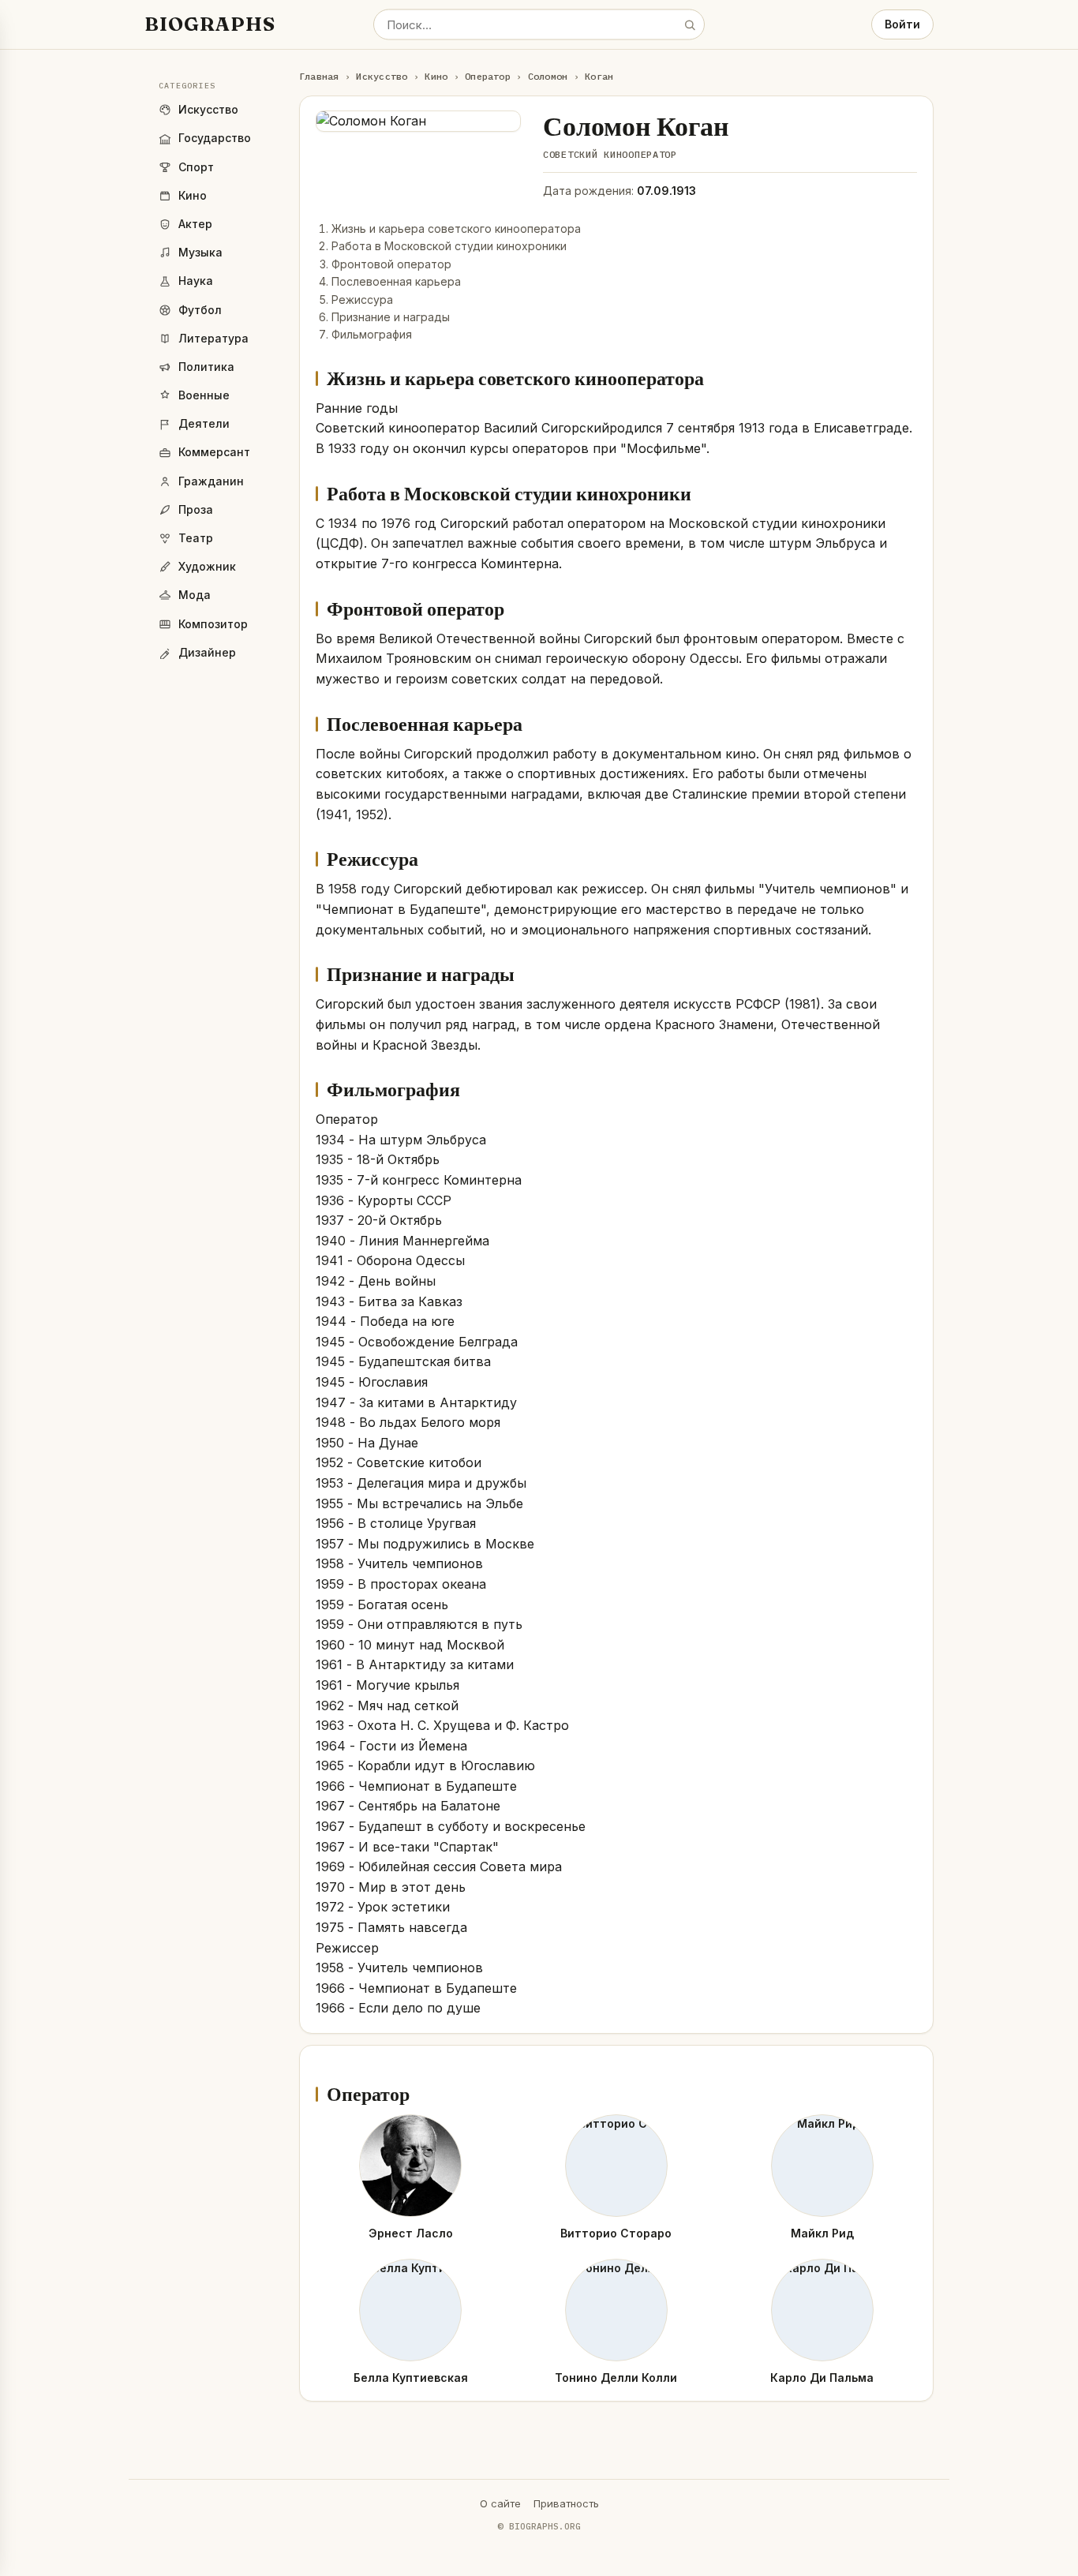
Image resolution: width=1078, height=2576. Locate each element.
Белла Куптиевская (411, 2378)
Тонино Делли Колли (616, 2378)
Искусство (382, 76)
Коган (599, 76)
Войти (902, 24)
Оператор (488, 76)
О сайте (500, 2503)
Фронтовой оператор (391, 264)
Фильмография (372, 334)
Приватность (566, 2503)
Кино (436, 76)
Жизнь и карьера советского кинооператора (456, 228)
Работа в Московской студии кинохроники (449, 246)
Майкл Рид (822, 2233)
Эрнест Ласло (411, 2233)
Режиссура (362, 300)
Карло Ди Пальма (822, 2378)
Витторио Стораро (616, 2233)
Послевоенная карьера (396, 281)
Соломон (548, 76)
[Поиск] (690, 24)
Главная (319, 76)
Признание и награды (391, 317)
